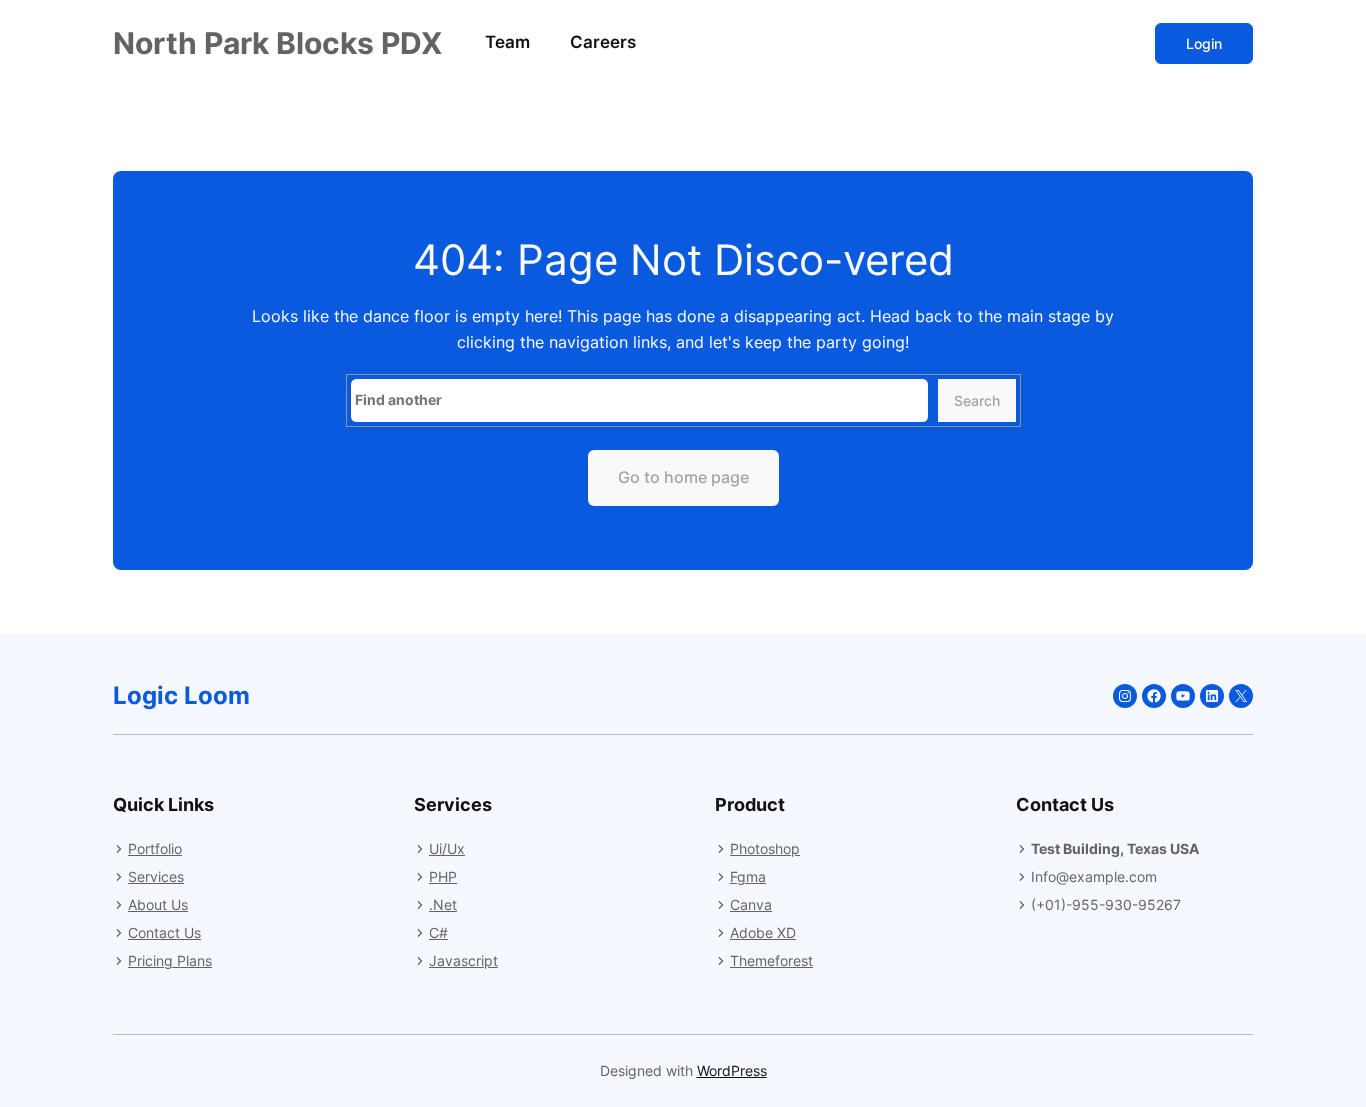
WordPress (732, 1070)
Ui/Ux (447, 848)
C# (438, 932)
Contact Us (164, 932)
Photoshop (765, 848)
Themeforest (771, 960)
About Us (158, 904)
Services (156, 876)
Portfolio (155, 848)
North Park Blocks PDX (277, 43)
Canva (751, 904)
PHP (443, 876)
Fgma (748, 876)
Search (977, 400)
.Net (443, 904)
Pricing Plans (170, 960)
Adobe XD (763, 932)
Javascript (463, 960)
